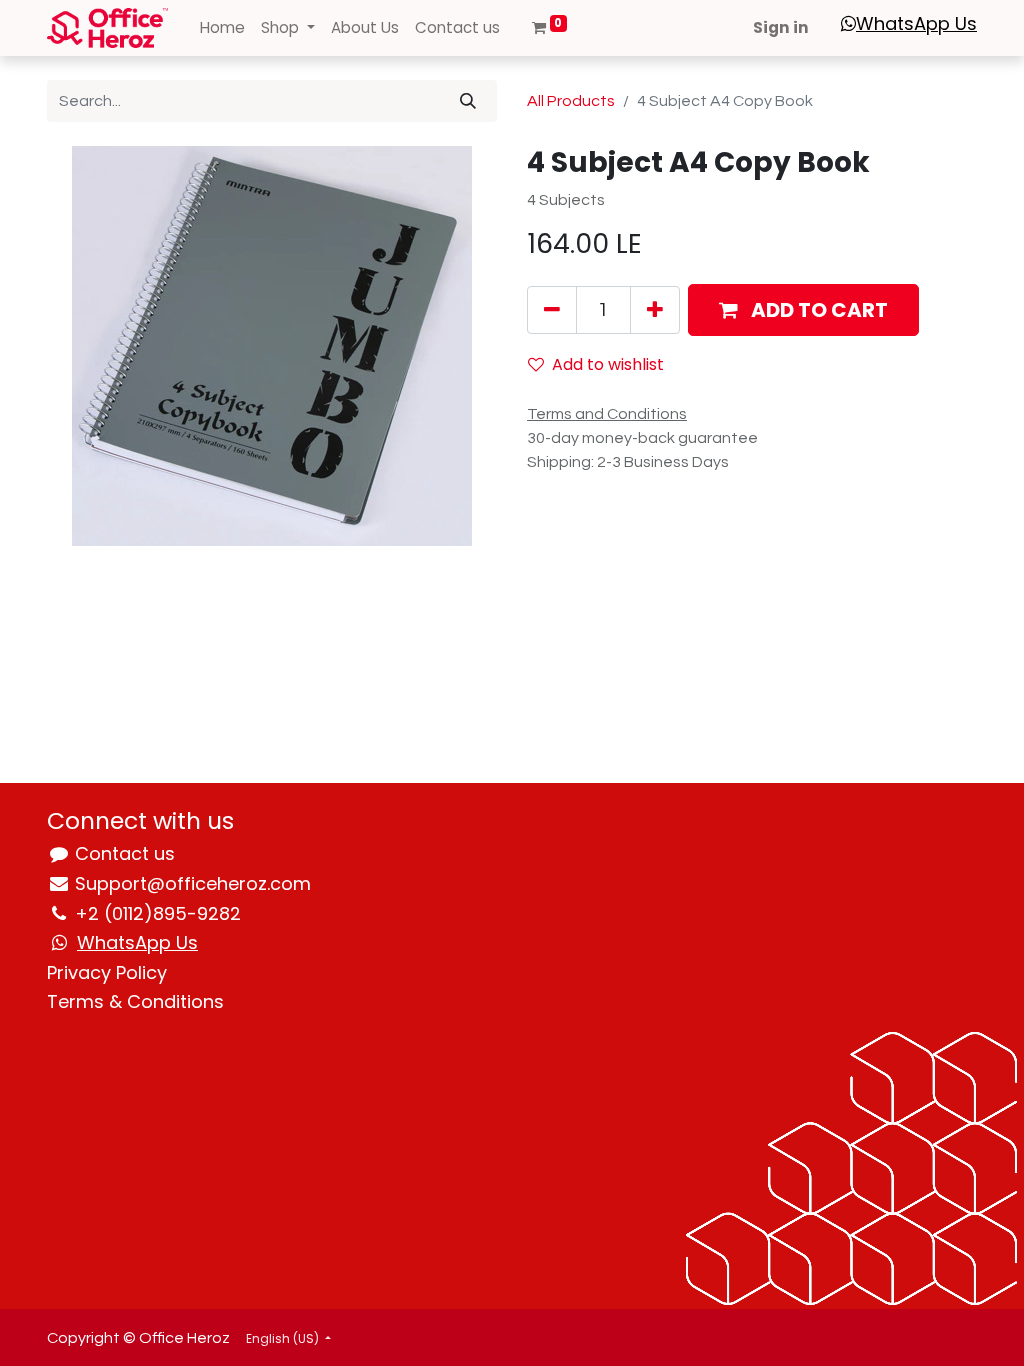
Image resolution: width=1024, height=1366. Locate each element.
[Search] (468, 101)
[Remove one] (552, 310)
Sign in (781, 27)
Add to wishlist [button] (608, 364)
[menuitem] (222, 28)
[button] (803, 310)
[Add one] (655, 310)
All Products (571, 101)
